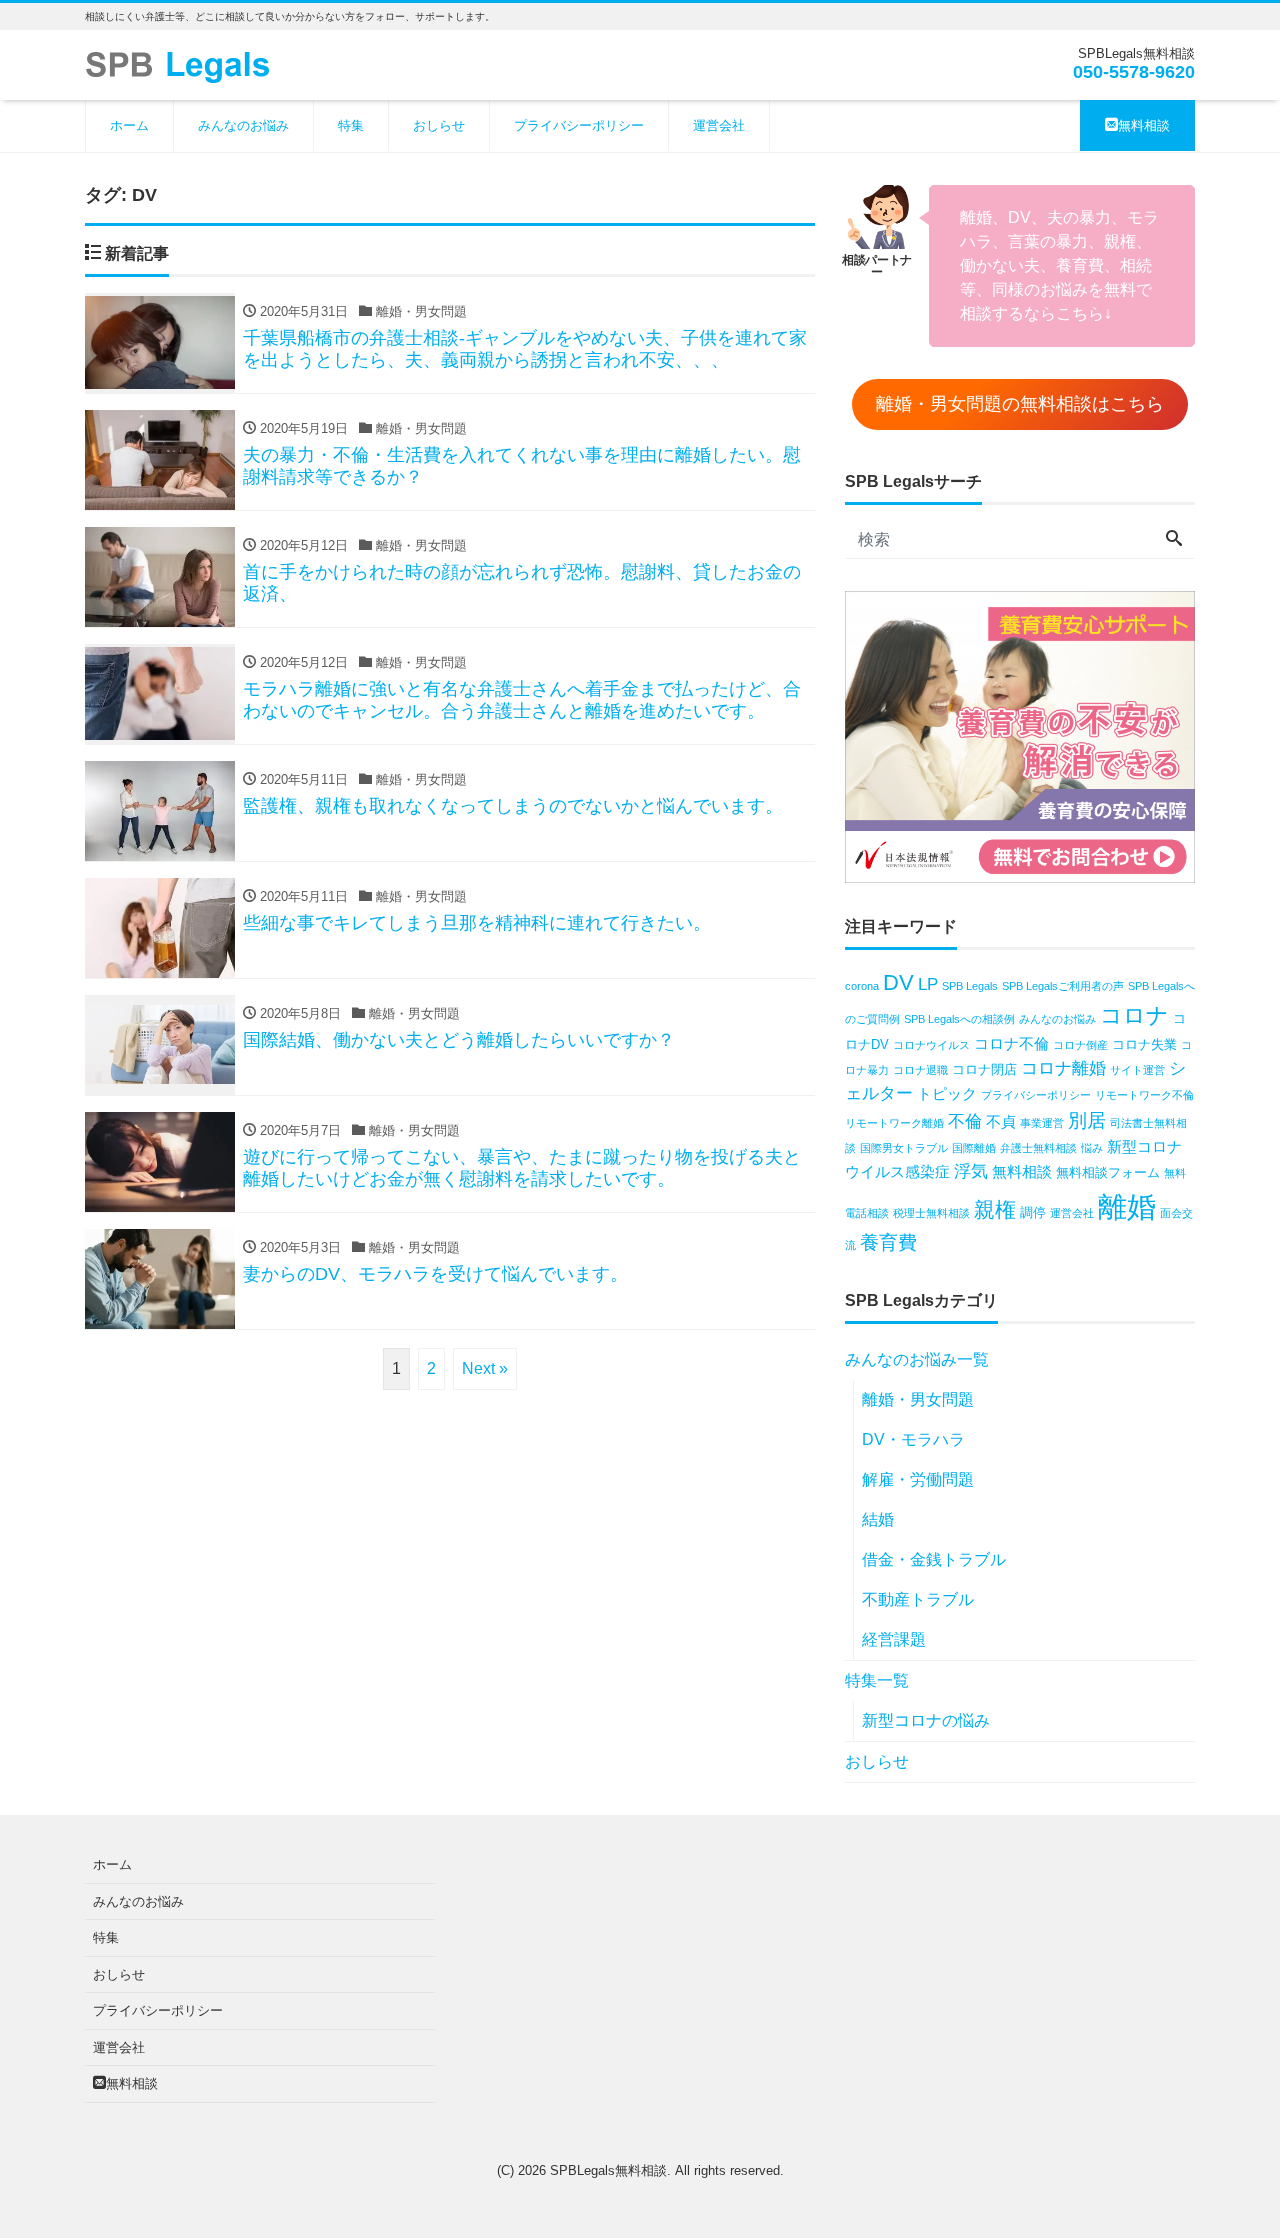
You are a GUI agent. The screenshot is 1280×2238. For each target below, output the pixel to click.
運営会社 (719, 125)
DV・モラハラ (913, 1439)
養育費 (888, 1242)
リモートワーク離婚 (894, 1123)
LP (928, 984)
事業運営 (1042, 1123)
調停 (1033, 1212)
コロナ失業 (1144, 1044)
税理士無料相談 (931, 1213)
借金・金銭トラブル (934, 1559)
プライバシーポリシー (579, 125)
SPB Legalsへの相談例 (959, 1019)
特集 (351, 125)
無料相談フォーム (1108, 1172)
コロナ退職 (920, 1070)
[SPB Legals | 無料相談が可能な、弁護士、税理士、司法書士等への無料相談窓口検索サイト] (185, 63)
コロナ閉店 (984, 1069)
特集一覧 (877, 1680)
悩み (1092, 1148)
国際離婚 (974, 1148)
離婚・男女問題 (918, 1399)
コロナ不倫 (1011, 1043)
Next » (485, 1368)
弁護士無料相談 (1038, 1148)
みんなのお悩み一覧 (917, 1359)
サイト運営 (1137, 1070)
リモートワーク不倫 (1144, 1095)
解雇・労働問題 (918, 1479)
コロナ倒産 (1080, 1045)
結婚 (878, 1519)
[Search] (1174, 540)
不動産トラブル (918, 1599)
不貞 (1001, 1121)
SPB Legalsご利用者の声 (1063, 986)
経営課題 (894, 1639)
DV (898, 982)
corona (862, 986)
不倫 (965, 1121)
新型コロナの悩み (926, 1720)
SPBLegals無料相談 (608, 2170)
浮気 (971, 1171)
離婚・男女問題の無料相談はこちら (1020, 404)
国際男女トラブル (904, 1148)
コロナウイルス (931, 1045)
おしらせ (439, 125)
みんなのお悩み (243, 125)
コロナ (1134, 1015)
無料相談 (1144, 125)
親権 (995, 1209)
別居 (1087, 1120)
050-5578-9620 (1134, 72)
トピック (947, 1093)
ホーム (129, 125)
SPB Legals (970, 986)
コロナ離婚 (1063, 1068)
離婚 (1127, 1206)
